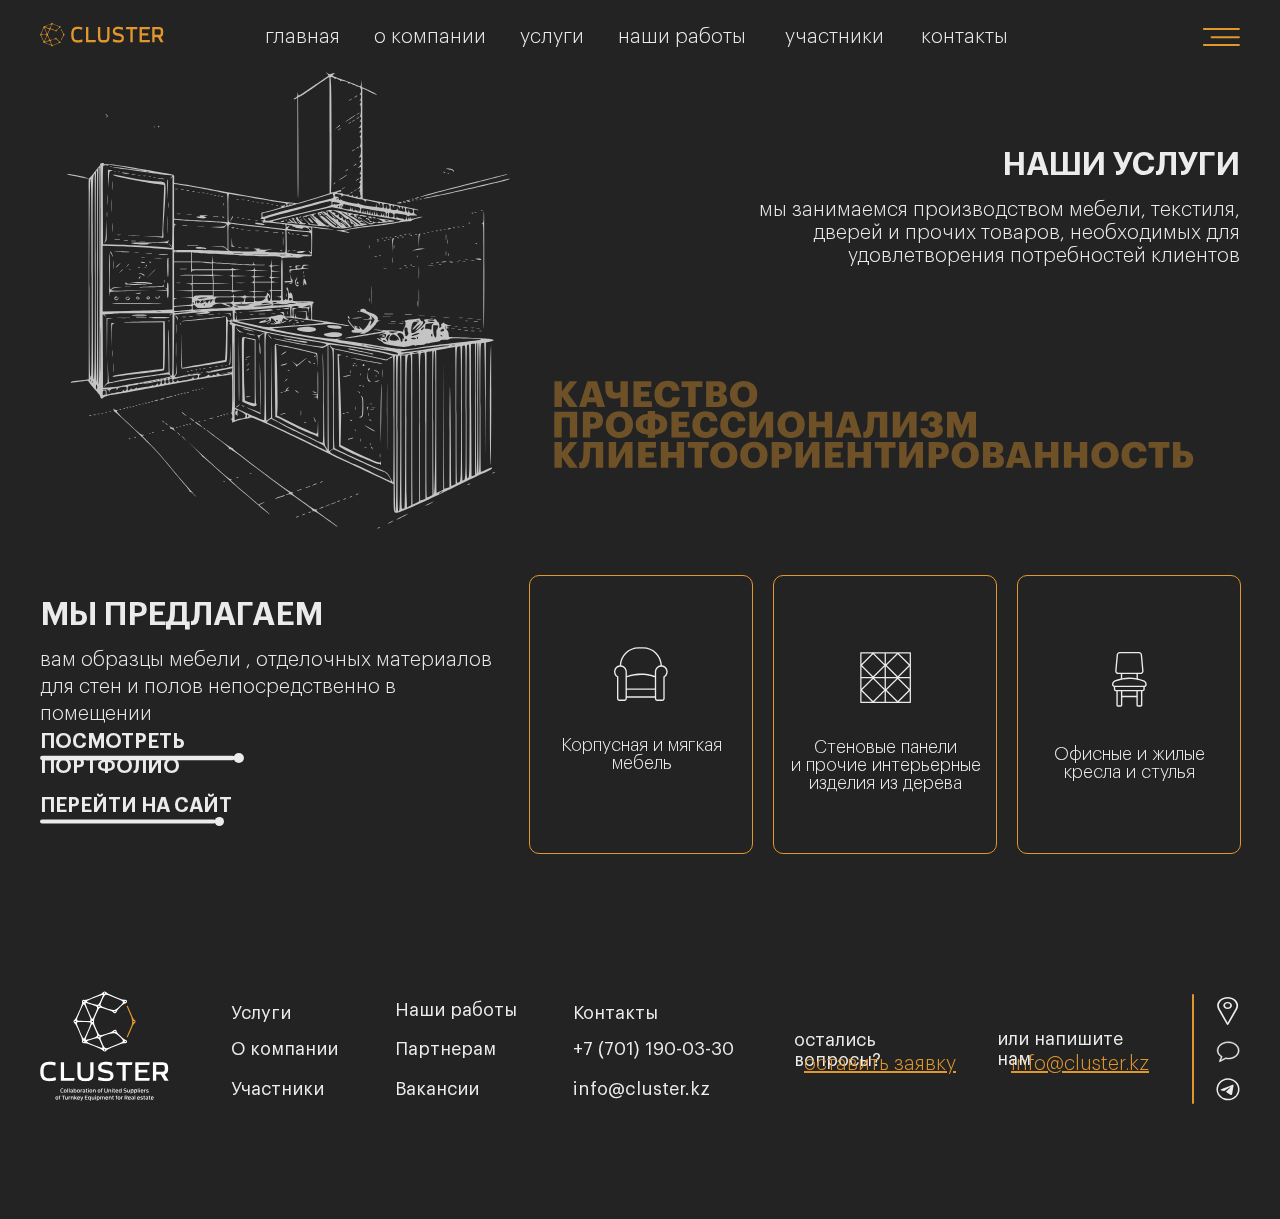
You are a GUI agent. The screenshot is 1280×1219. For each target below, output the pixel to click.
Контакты (964, 37)
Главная (302, 37)
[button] (880, 1064)
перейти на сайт (136, 806)
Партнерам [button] (445, 1049)
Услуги (552, 37)
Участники (834, 37)
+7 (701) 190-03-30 (653, 1049)
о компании (430, 37)
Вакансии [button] (437, 1089)
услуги (261, 1013)
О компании (284, 1049)
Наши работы (682, 37)
